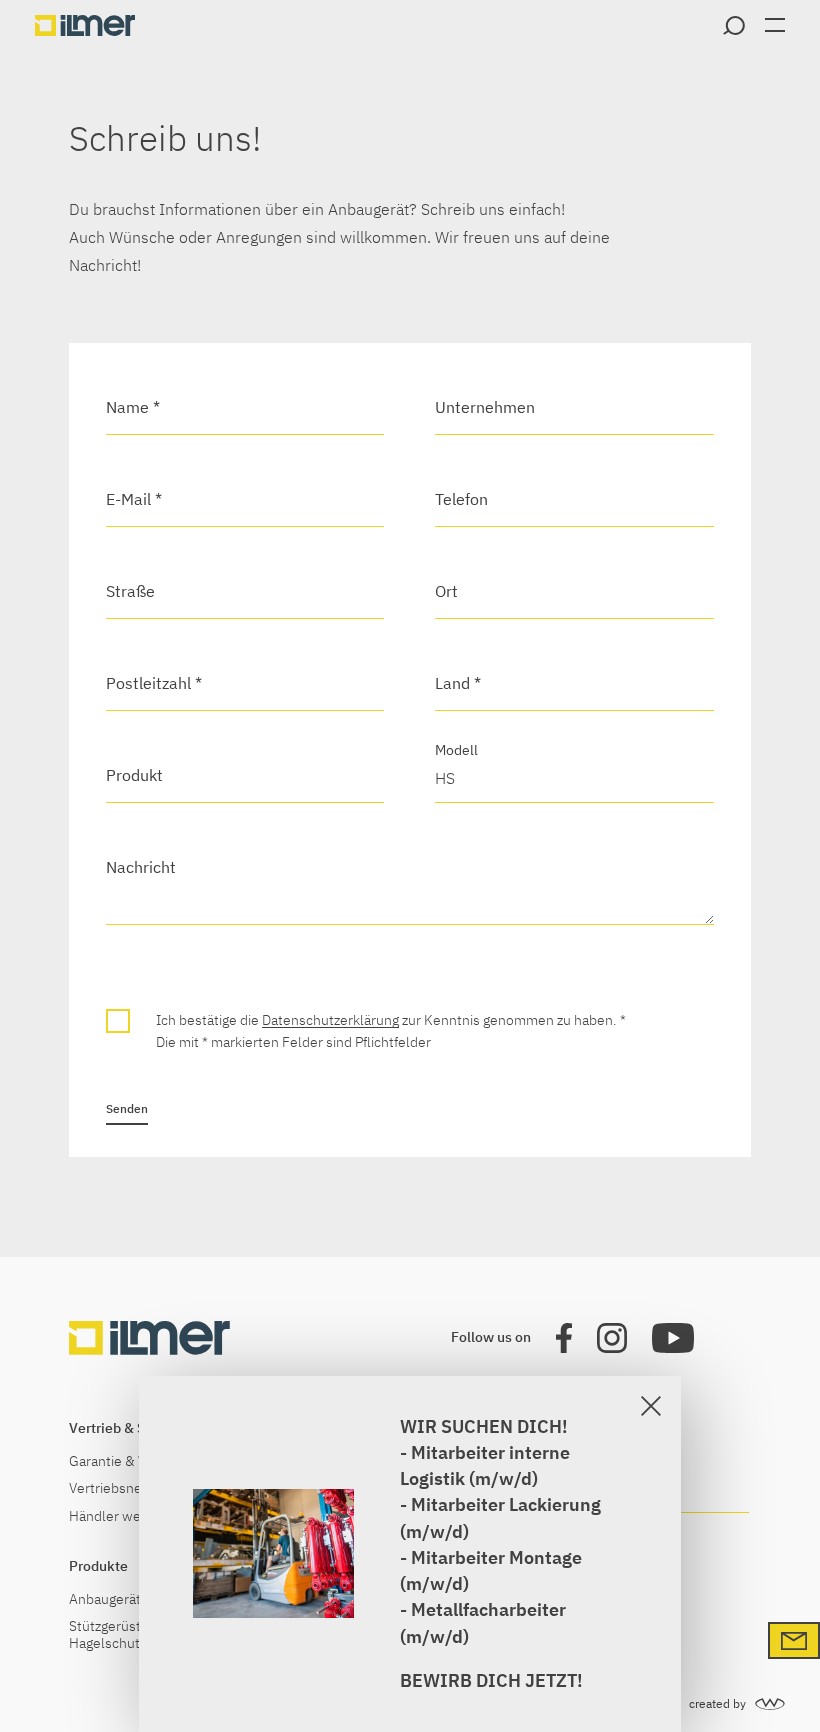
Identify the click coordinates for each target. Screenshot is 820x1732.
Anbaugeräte (109, 1599)
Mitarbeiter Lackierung (506, 1504)
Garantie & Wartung (129, 1461)
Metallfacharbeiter (488, 1609)
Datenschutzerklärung (330, 1020)
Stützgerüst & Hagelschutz (111, 1635)
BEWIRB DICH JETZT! (491, 1680)
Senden (127, 1108)
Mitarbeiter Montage (496, 1557)
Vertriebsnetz (111, 1488)
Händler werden (119, 1516)
